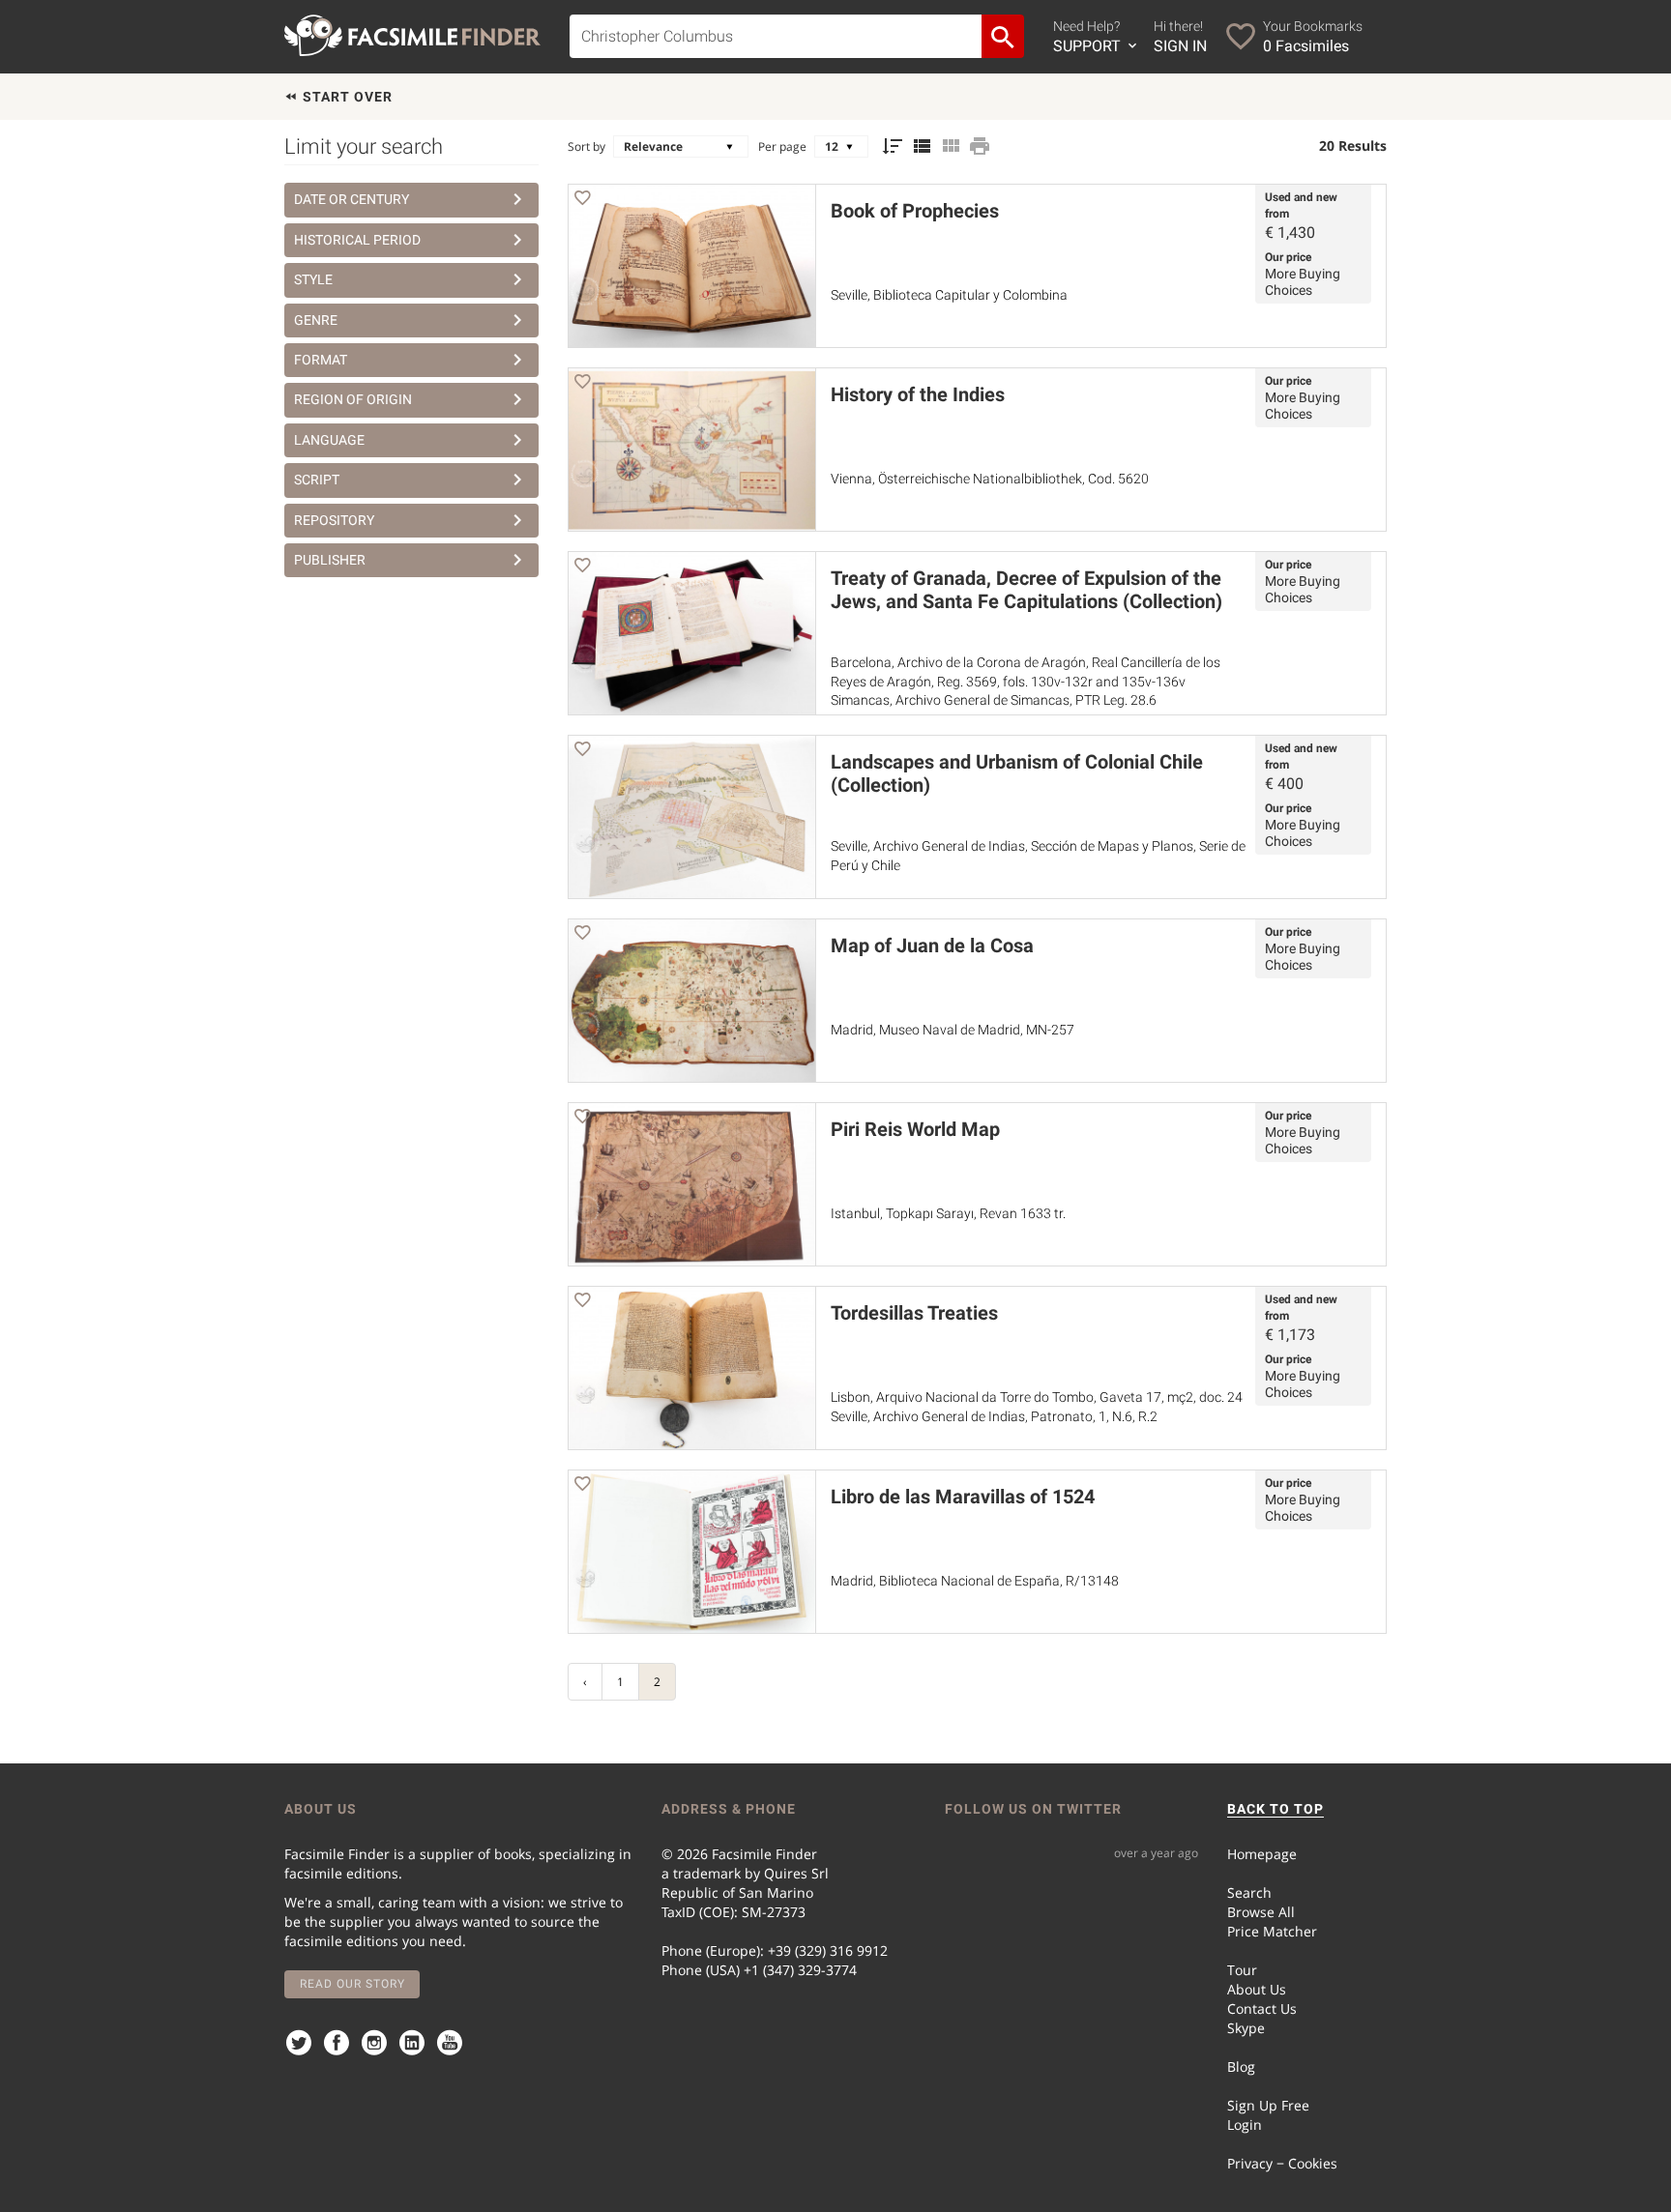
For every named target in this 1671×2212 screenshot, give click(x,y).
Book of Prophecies (915, 211)
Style (313, 279)
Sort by (586, 146)
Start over (346, 97)
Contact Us (1262, 2008)
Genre (316, 320)
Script (317, 480)
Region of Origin (353, 399)
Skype (1246, 2028)
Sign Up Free (1268, 2105)
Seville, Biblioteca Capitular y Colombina (949, 295)
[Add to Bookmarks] (582, 201)
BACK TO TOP (1275, 1809)
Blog (1241, 2066)
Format (321, 360)
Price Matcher (1272, 1931)
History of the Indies (918, 394)
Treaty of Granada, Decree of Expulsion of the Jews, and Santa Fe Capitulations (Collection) (1026, 590)
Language (329, 440)
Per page (782, 146)
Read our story (352, 1984)
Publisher (330, 560)
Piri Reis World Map (915, 1129)
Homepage (1262, 1854)
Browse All (1261, 1912)
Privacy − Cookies (1282, 2163)
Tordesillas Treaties (914, 1313)
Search (1249, 1892)
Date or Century (352, 199)
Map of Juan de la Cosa (932, 946)
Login (1245, 2125)
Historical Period (357, 240)
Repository (334, 520)
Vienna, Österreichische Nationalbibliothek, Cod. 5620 (990, 479)
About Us (1257, 1989)
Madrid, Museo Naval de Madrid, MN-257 (953, 1030)
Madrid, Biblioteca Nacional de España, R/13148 (975, 1581)
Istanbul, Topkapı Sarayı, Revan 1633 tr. (948, 1213)
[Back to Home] (412, 35)
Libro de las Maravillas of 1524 (963, 1497)
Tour (1242, 1970)
